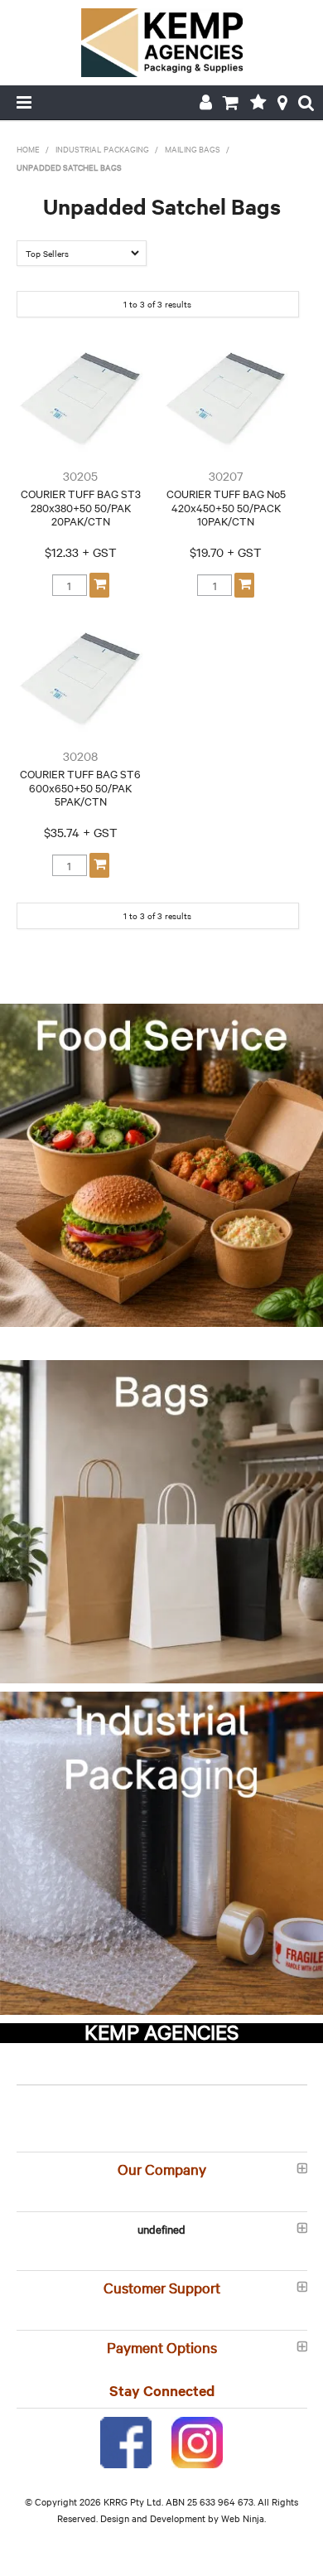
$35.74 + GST (81, 832)
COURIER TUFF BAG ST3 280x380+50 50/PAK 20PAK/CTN (81, 507)
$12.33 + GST (81, 552)
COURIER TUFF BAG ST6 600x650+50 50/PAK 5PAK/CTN (80, 787)
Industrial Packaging (102, 149)
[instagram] (197, 2440)
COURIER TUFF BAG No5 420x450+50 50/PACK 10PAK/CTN (226, 507)
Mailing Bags (193, 149)
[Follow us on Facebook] (126, 2440)
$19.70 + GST (226, 552)
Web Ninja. (243, 2518)
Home (28, 149)
